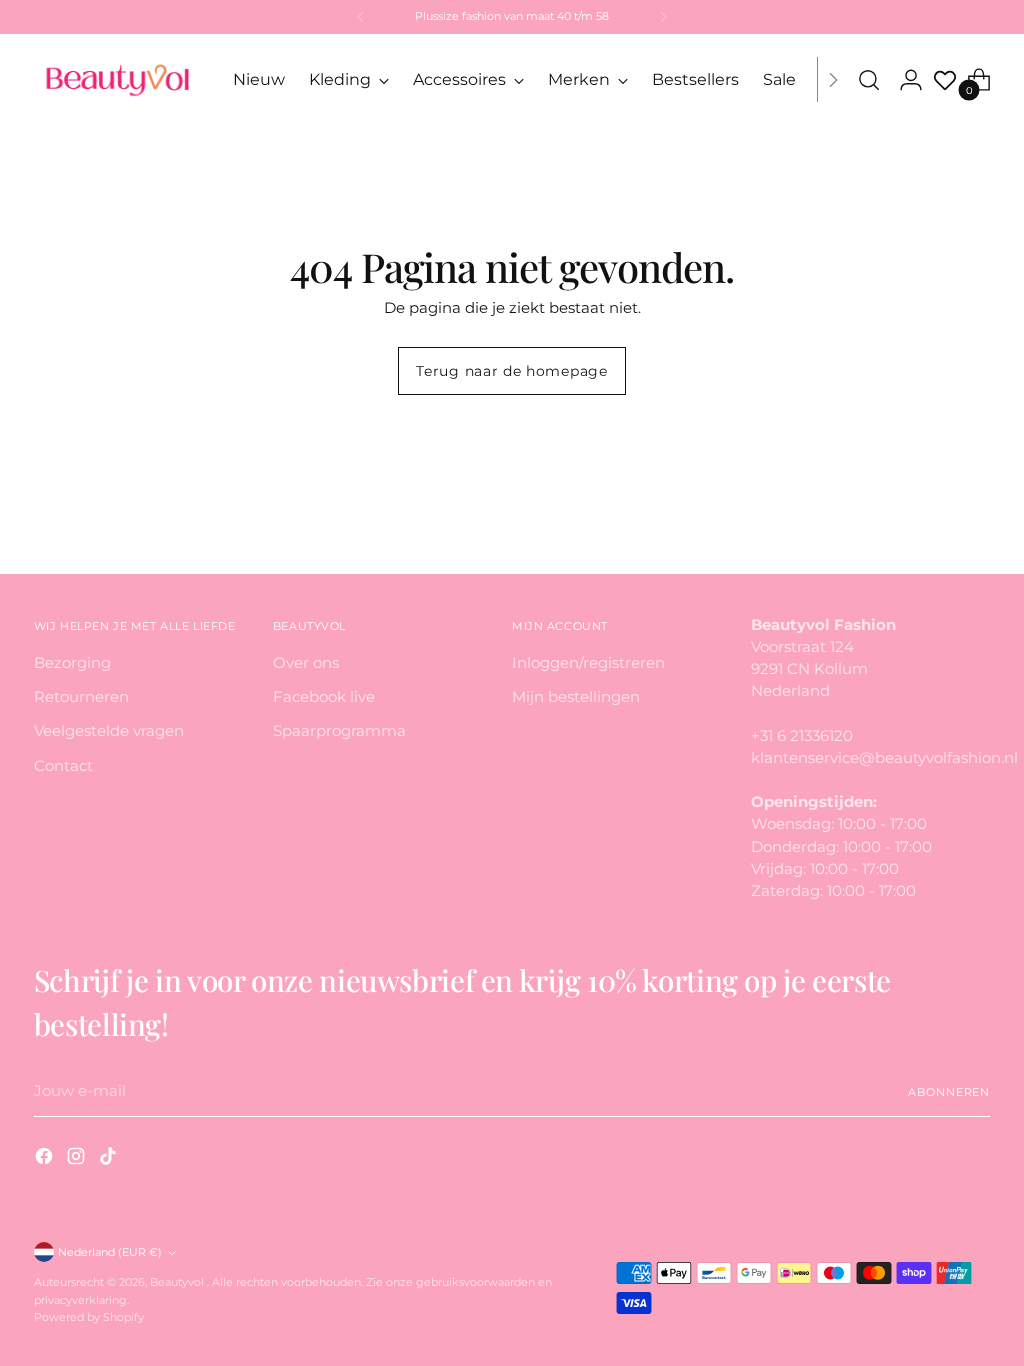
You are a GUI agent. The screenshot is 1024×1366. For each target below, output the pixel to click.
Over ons (306, 663)
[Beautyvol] (119, 79)
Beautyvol (178, 1282)
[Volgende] (663, 17)
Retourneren (81, 697)
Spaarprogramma (339, 731)
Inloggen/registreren (588, 663)
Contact (63, 766)
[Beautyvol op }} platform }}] (46, 1159)
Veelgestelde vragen (109, 731)
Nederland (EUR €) (110, 1252)
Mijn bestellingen (576, 697)
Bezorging (72, 663)
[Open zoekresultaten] (869, 80)
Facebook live (324, 697)
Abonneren (949, 1092)
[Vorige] (361, 17)
